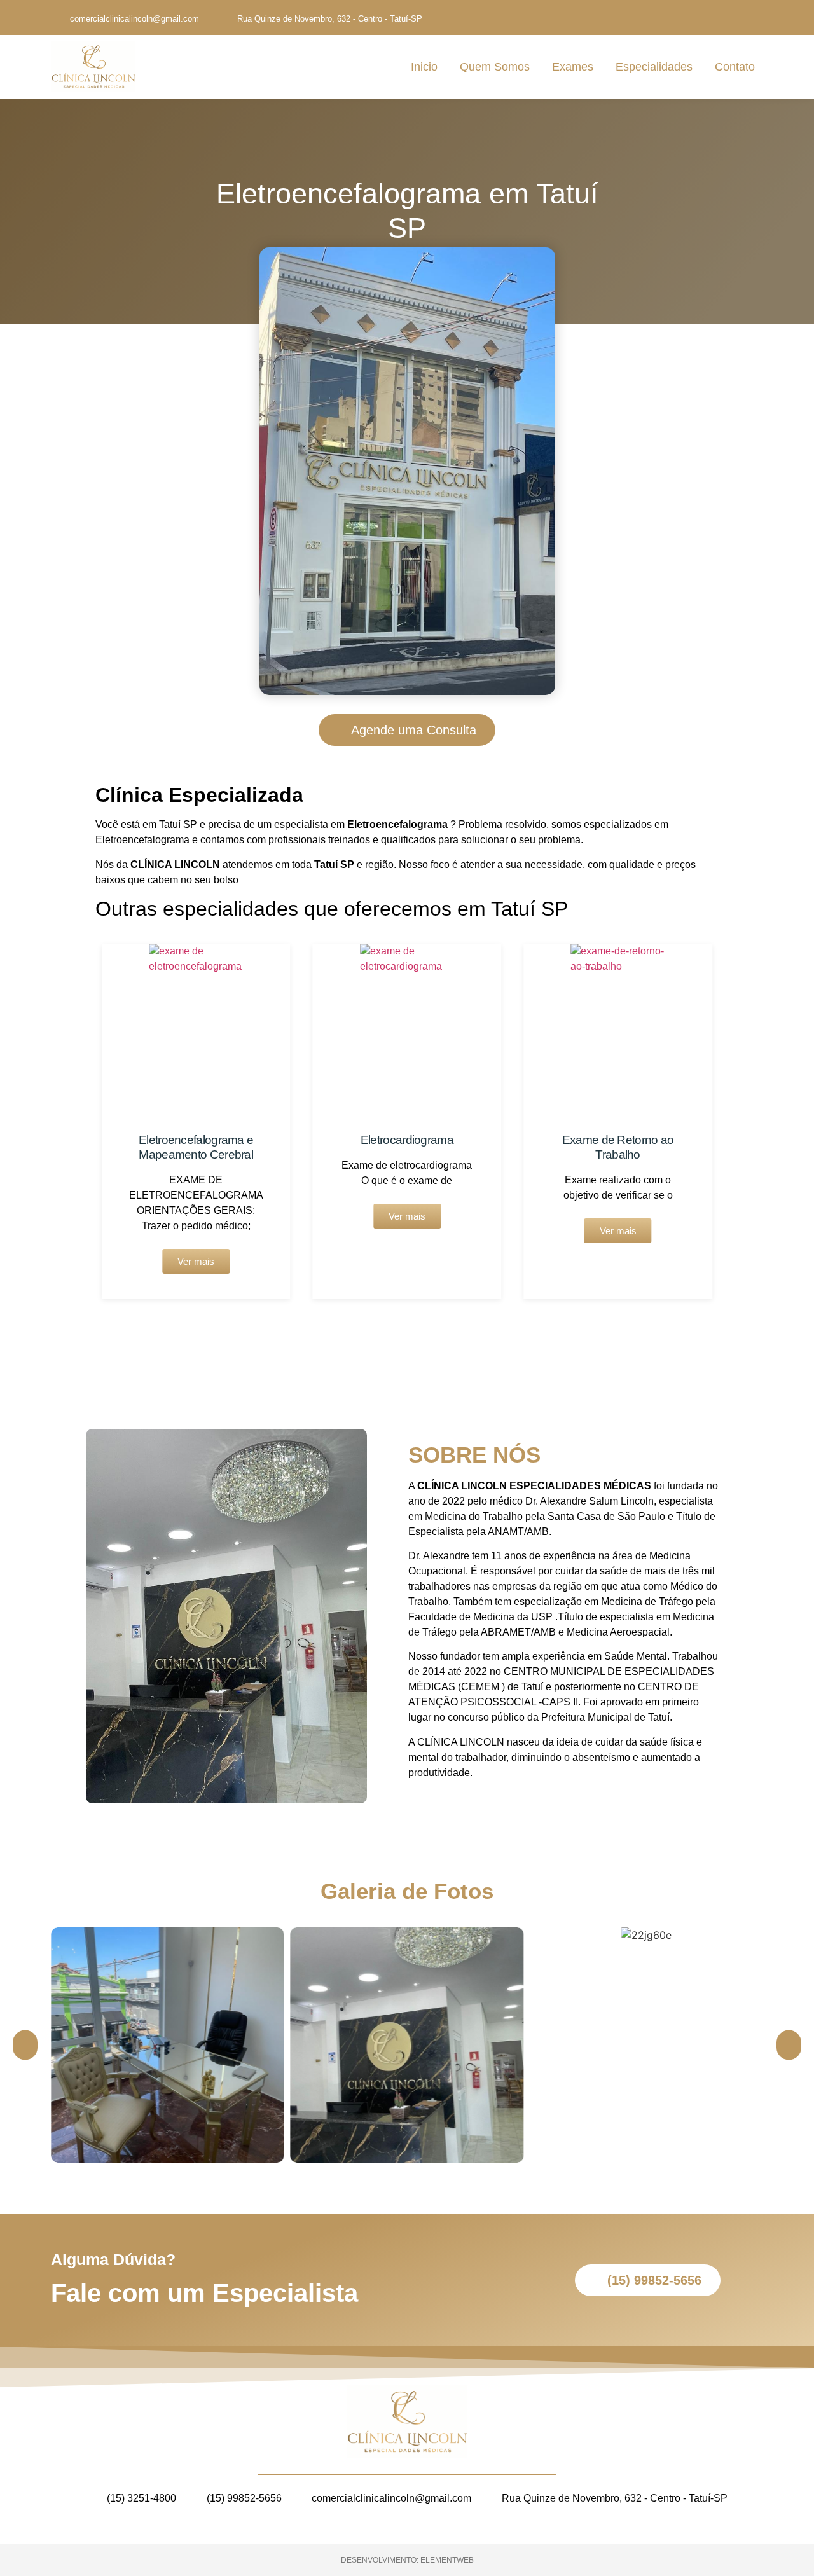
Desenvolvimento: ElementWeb (407, 2560)
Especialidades (654, 67)
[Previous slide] (25, 2045)
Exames (573, 67)
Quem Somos (495, 67)
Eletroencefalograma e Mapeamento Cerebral (196, 1147)
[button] (76, 1122)
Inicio (424, 67)
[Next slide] (789, 2045)
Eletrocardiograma (407, 1140)
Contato (735, 67)
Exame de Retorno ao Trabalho (618, 1147)
